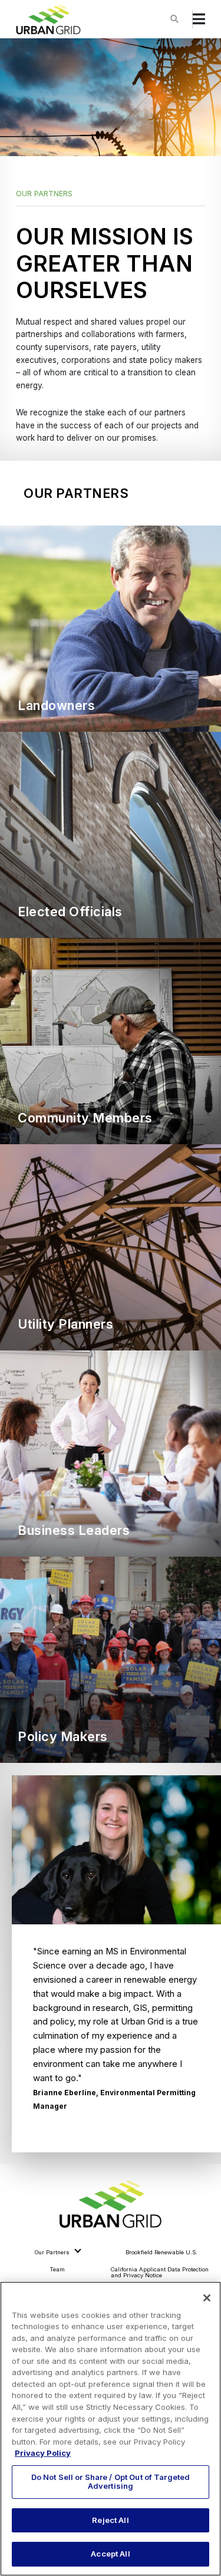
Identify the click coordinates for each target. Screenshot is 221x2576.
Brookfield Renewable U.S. (161, 2252)
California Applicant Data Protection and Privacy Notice (160, 2272)
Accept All (110, 2554)
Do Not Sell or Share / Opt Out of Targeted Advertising (111, 2482)
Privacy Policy (43, 2453)
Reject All (110, 2520)
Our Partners (52, 2252)
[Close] (207, 2298)
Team (57, 2269)
